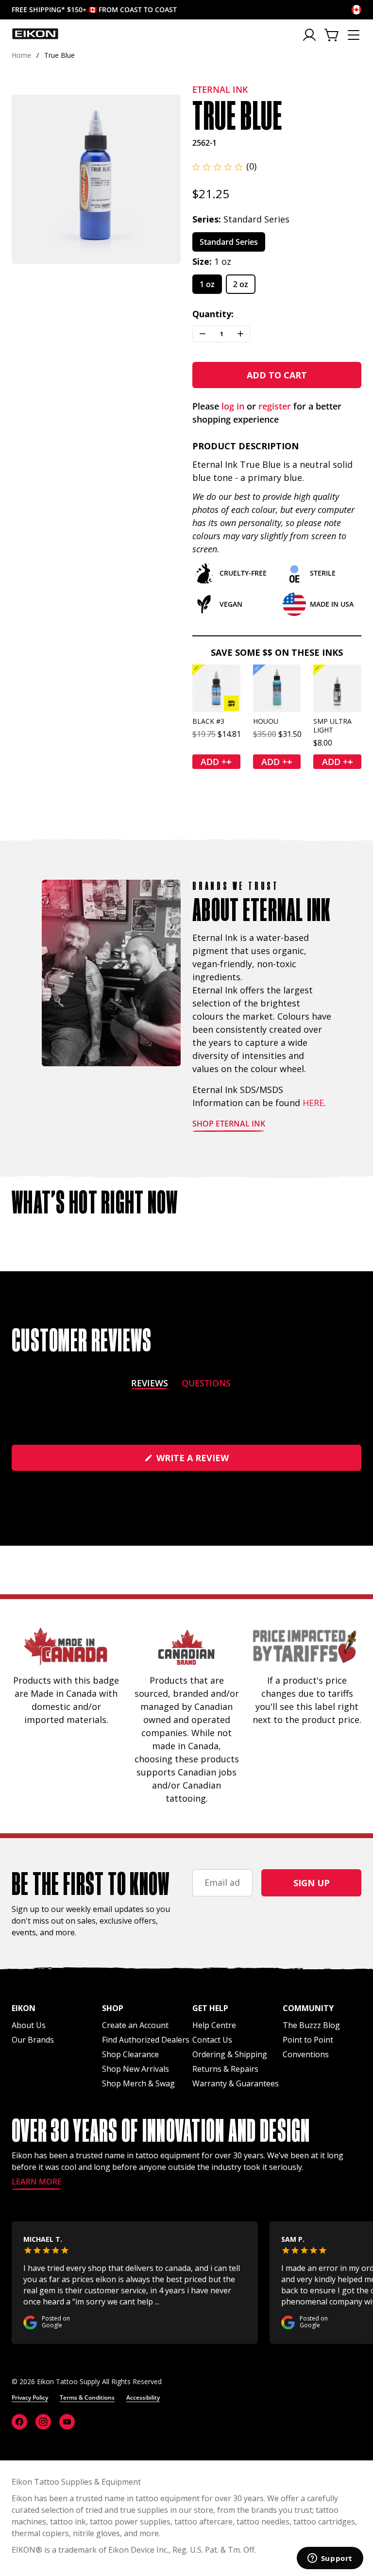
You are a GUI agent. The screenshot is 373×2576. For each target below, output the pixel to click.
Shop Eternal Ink (229, 1124)
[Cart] (332, 35)
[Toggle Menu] (354, 35)
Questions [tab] (206, 1385)
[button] (224, 166)
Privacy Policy (30, 2397)
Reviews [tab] (150, 1385)
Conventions (306, 2054)
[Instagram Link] (43, 2422)
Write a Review (213, 1461)
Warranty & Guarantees (236, 2083)
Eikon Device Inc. (138, 2550)
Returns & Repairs (225, 2069)
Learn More (37, 2182)
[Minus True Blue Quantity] (203, 334)
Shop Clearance (130, 2054)
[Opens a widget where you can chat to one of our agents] (330, 2559)
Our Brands (33, 2040)
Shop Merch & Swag (138, 2083)
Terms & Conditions (87, 2397)
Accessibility (143, 2397)
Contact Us (212, 2040)
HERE (313, 1103)
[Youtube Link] (67, 2422)
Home (21, 55)
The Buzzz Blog (311, 2025)
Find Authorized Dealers (146, 2040)
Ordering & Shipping (230, 2054)
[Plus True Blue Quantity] (240, 334)
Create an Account (135, 2025)
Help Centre (214, 2025)
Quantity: (213, 314)
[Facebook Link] (19, 2422)
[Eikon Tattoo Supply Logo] (35, 34)
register (275, 406)
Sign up (312, 1883)
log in (233, 406)
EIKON (24, 2550)
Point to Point (308, 2040)
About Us (29, 2025)
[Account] (310, 35)
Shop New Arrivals (136, 2069)
